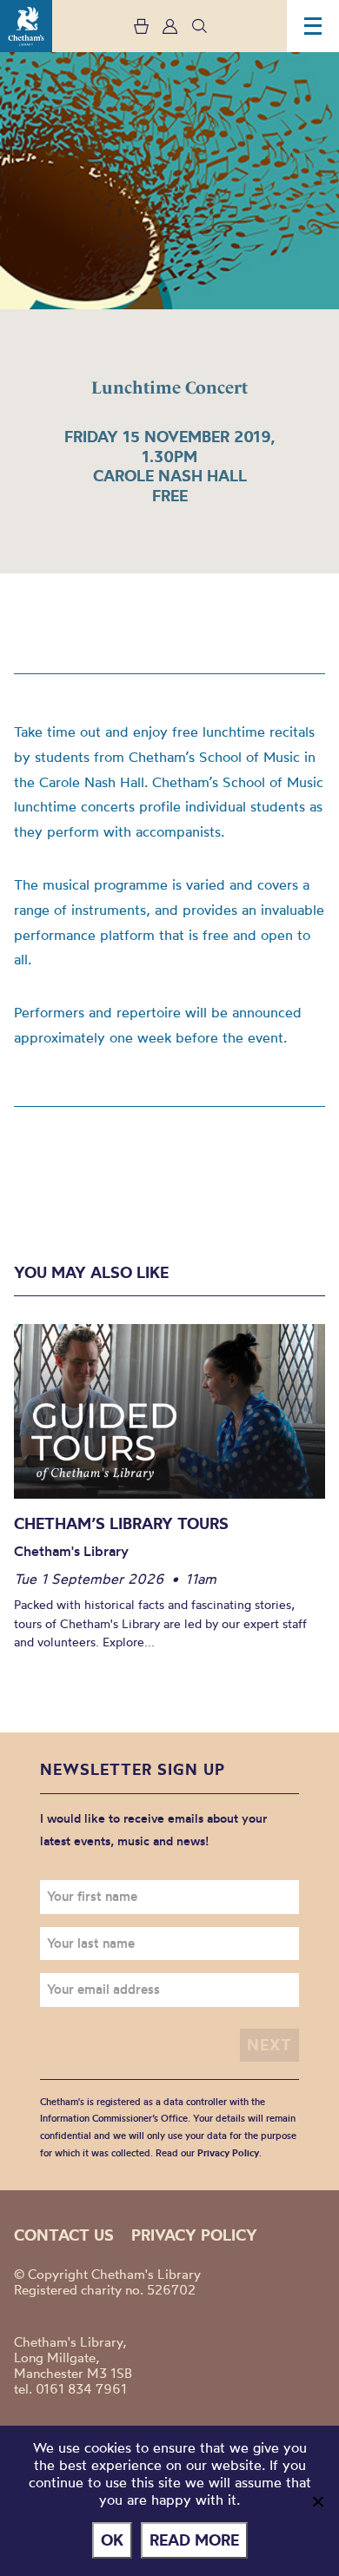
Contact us (64, 2235)
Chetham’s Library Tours (121, 1523)
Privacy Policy (228, 2153)
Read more (194, 2540)
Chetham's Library (26, 26)
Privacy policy (194, 2235)
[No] (317, 2501)
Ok (112, 2540)
